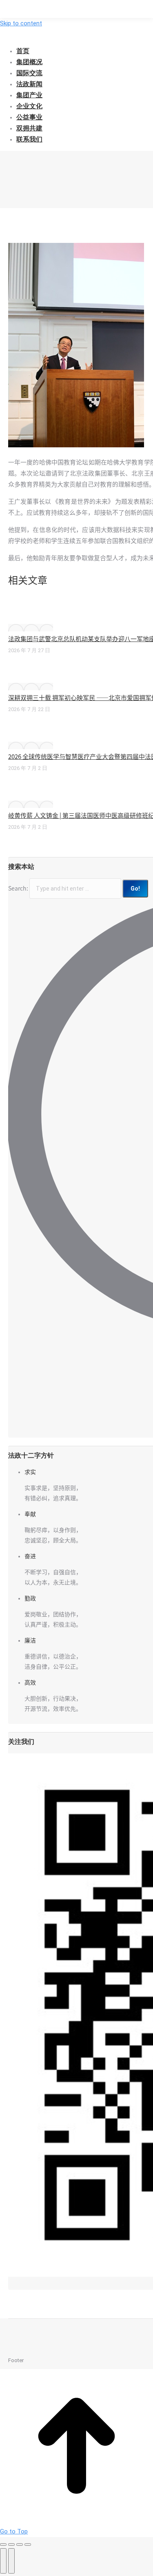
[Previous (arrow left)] (3, 2561)
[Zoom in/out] (28, 2545)
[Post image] (31, 628)
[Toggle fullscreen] (20, 2545)
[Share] (11, 2545)
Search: (18, 889)
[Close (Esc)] (3, 2545)
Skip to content (21, 23)
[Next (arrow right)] (11, 2561)
